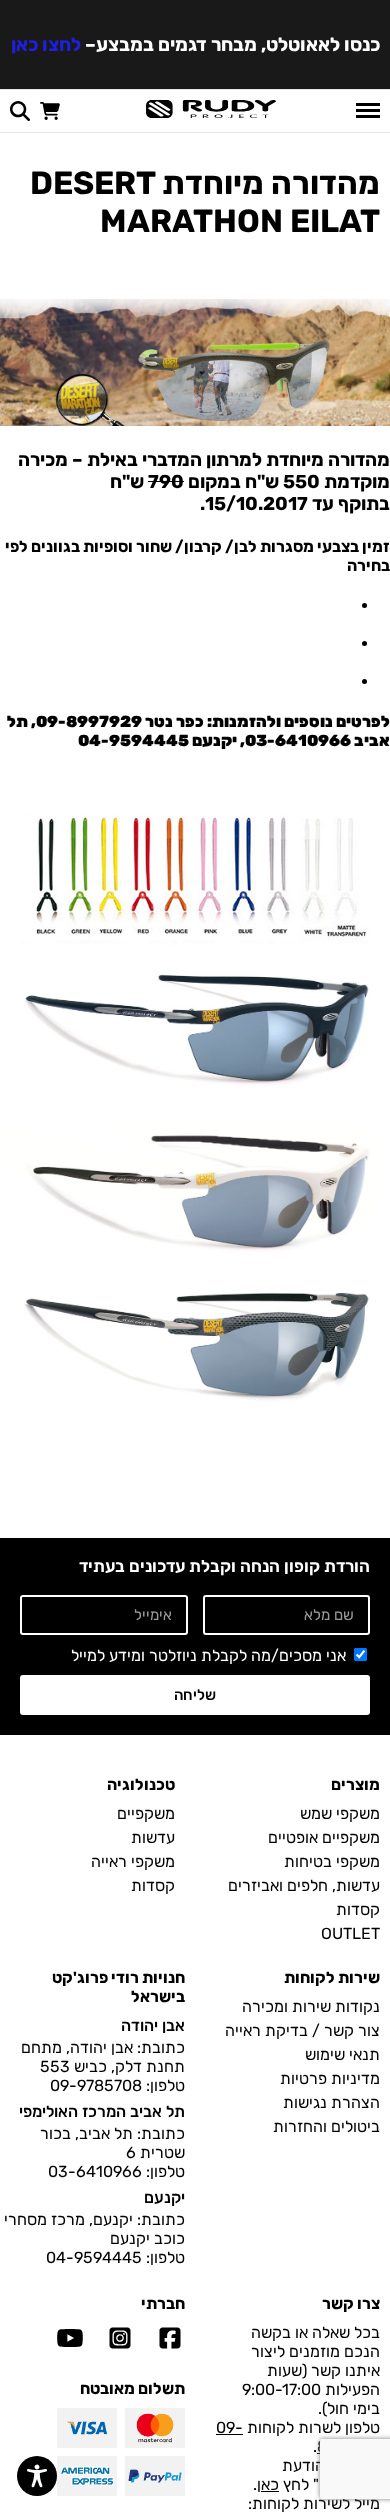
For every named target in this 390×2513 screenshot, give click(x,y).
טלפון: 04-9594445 (115, 2257)
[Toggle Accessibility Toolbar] (37, 2476)
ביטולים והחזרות (326, 2126)
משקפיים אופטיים (324, 1837)
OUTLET (350, 1933)
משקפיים (146, 1813)
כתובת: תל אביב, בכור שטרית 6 (112, 2143)
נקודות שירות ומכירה (311, 2006)
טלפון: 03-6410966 (116, 2171)
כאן (268, 2484)
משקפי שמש (340, 1813)
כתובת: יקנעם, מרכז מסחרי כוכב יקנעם (94, 2229)
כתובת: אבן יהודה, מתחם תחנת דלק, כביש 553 (103, 2057)
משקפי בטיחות (332, 1861)
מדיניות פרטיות (330, 2078)
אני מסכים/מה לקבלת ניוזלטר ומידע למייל (208, 1655)
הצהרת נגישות (331, 2102)
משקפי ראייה (133, 1861)
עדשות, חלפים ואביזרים (304, 1885)
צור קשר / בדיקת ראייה (302, 2030)
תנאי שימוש (342, 2054)
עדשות (153, 1837)
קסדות (358, 1909)
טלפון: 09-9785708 (117, 2085)
